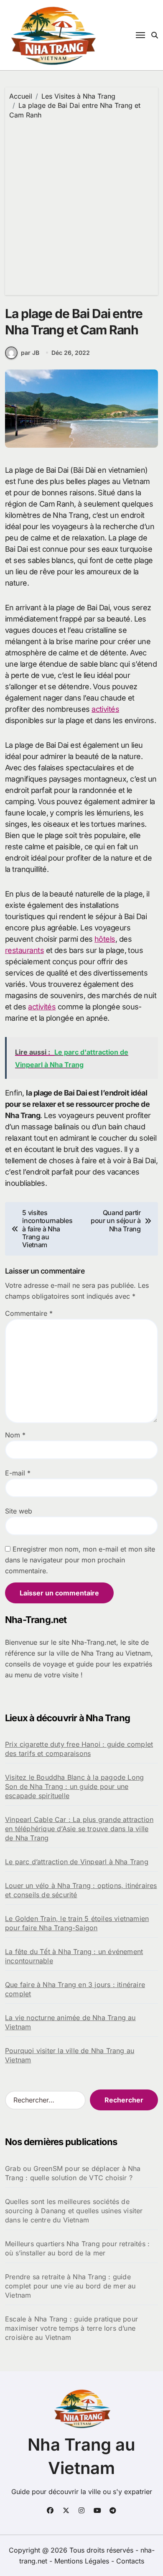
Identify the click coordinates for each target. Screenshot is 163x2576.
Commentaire (29, 1313)
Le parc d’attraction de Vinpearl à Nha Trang (77, 1862)
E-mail (18, 1473)
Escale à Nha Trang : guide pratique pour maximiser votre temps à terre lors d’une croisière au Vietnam (71, 2328)
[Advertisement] (81, 205)
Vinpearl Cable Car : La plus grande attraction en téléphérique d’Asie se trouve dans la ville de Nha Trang (79, 1829)
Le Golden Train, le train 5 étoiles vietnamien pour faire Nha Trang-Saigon (77, 1923)
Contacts (130, 2561)
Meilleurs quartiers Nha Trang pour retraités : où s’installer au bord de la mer (77, 2248)
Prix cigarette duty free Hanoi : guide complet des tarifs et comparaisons (79, 1749)
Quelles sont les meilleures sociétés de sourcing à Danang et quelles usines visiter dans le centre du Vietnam (74, 2211)
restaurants (24, 950)
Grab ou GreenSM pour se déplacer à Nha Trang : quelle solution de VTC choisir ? (73, 2173)
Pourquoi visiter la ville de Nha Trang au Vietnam (70, 2055)
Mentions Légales (83, 2561)
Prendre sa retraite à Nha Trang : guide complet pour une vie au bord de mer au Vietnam (70, 2286)
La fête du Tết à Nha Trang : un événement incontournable (74, 1956)
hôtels (105, 939)
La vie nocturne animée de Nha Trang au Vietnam (70, 2022)
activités (105, 709)
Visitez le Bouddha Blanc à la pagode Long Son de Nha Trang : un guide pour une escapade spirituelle (74, 1786)
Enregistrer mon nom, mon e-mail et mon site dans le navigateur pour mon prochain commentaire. (80, 1560)
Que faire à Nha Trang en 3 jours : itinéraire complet (75, 1989)
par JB (30, 353)
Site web (19, 1511)
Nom (15, 1435)
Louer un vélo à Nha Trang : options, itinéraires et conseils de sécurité (81, 1890)
